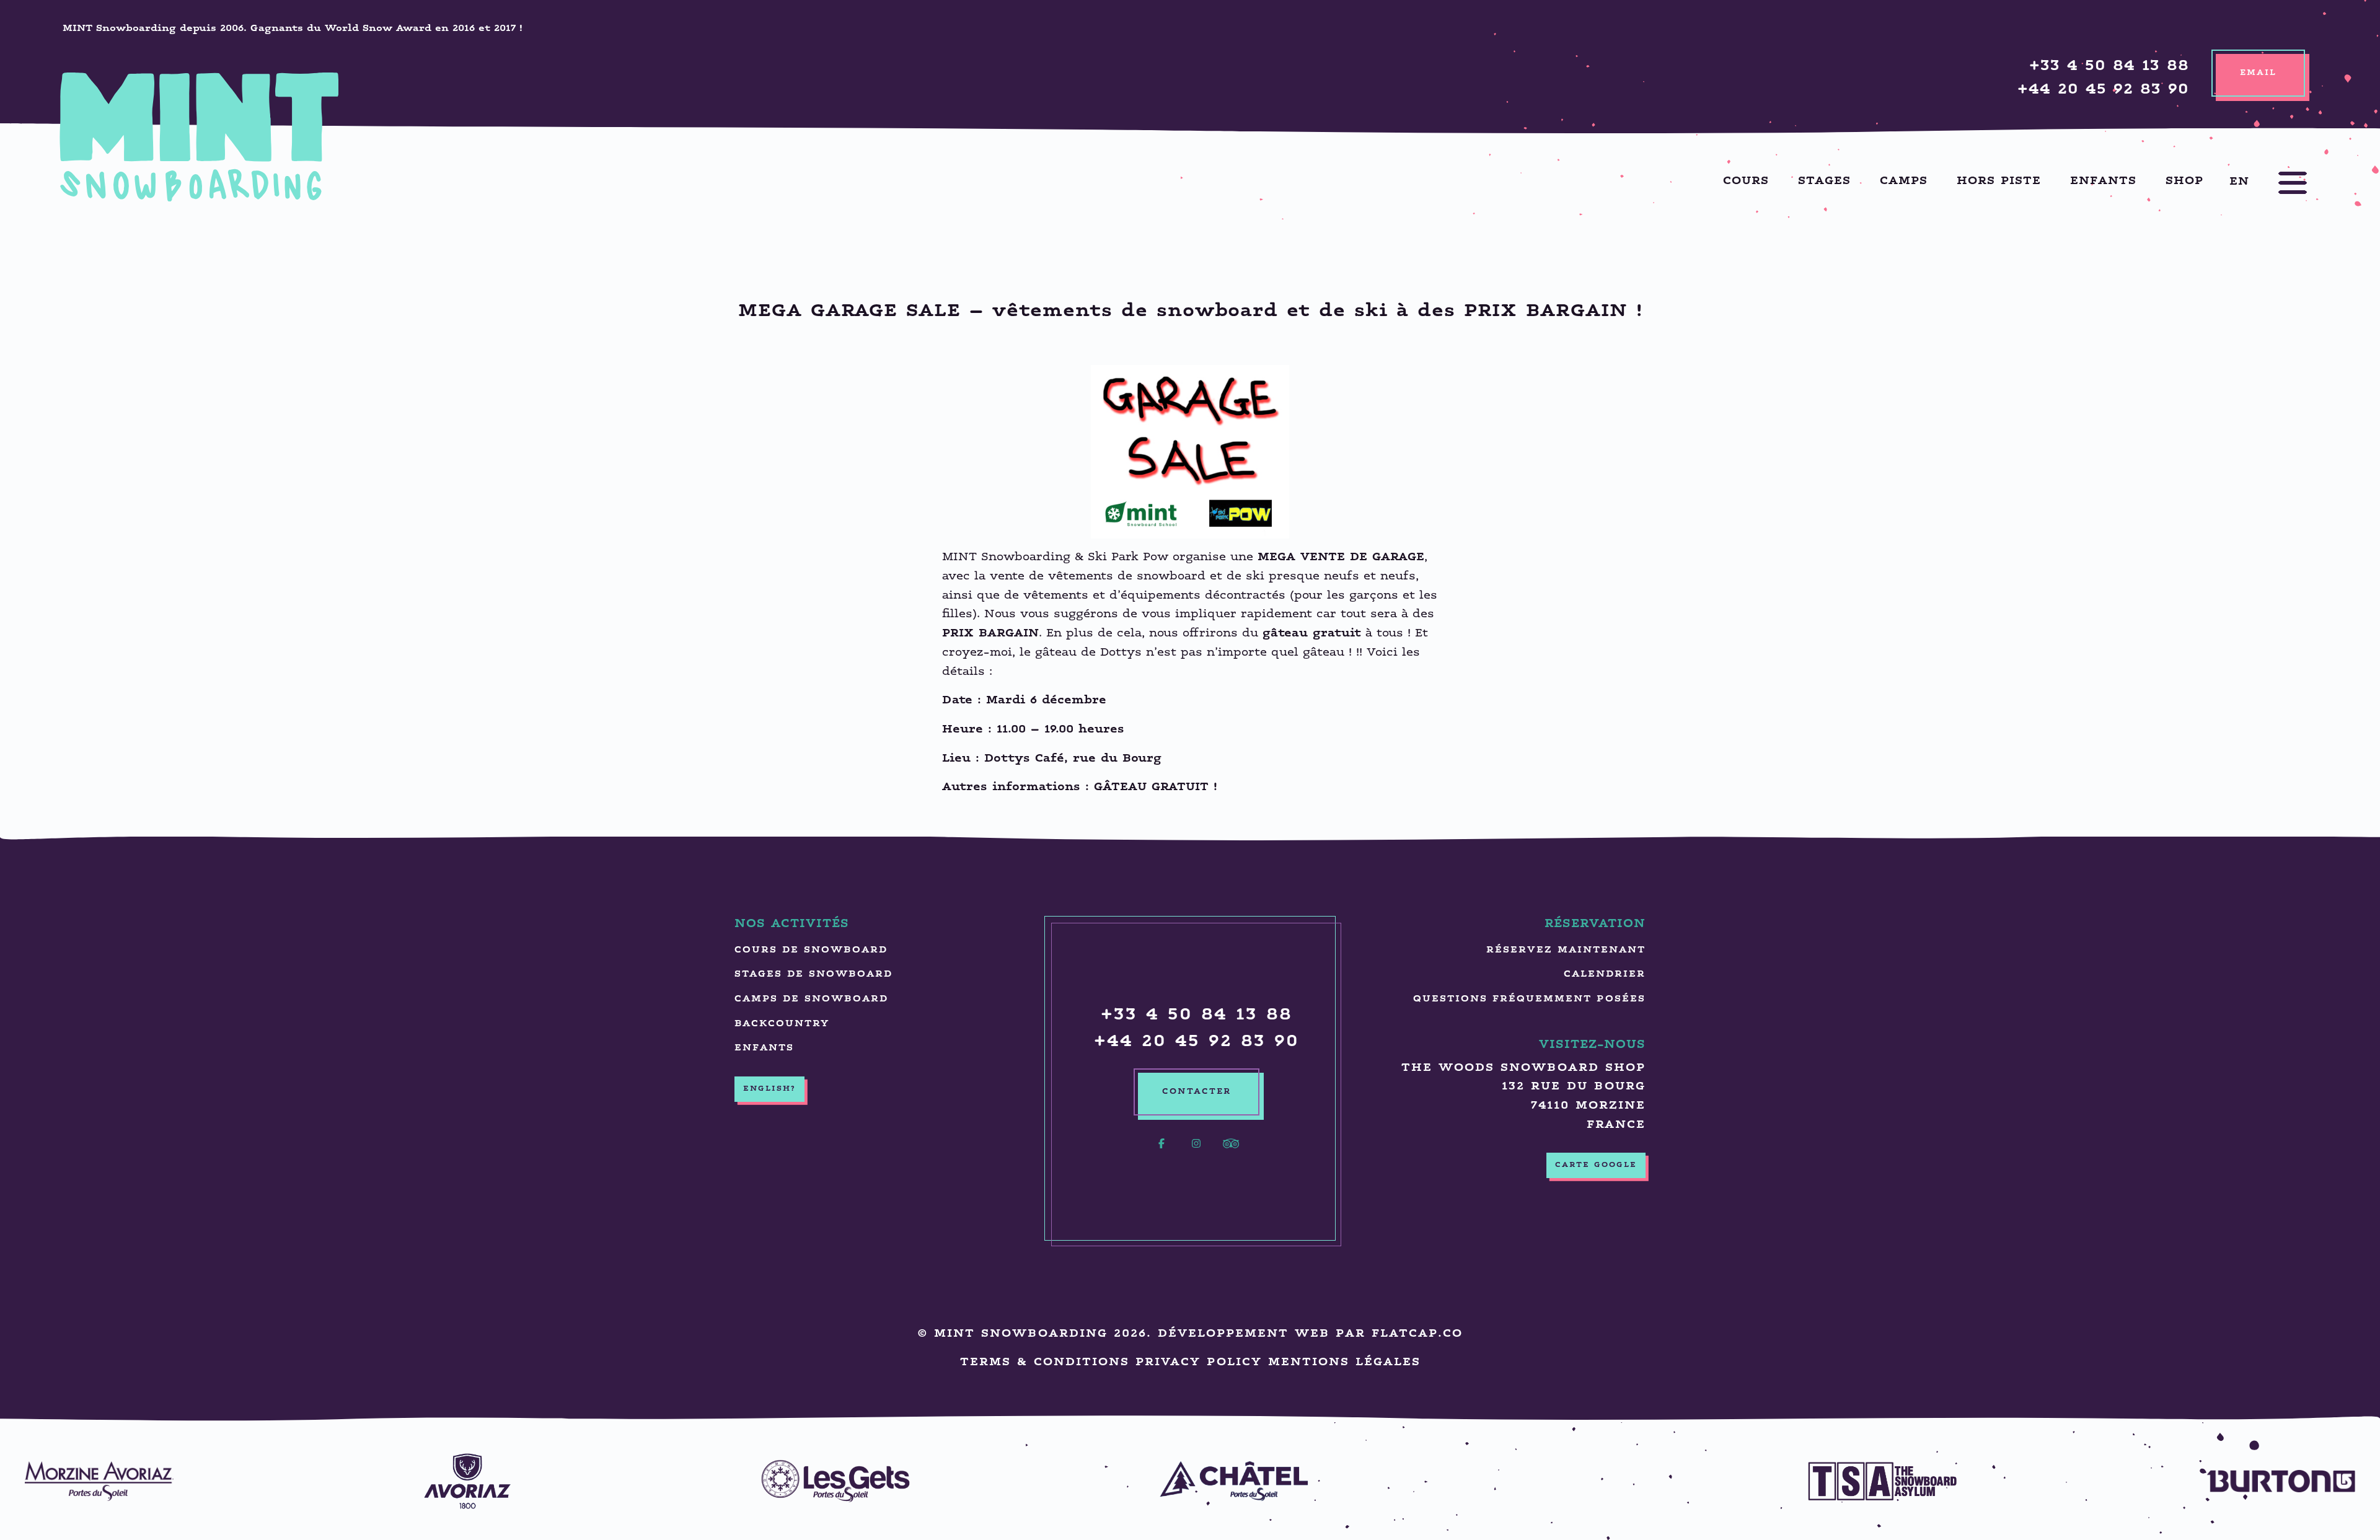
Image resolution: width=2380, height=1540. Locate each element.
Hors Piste (1999, 181)
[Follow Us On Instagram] (1196, 1151)
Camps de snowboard (811, 999)
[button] (2280, 183)
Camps (1904, 181)
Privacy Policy (1199, 1362)
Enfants (2103, 181)
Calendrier (1605, 975)
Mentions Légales (1344, 1362)
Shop (2184, 181)
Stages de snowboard (813, 975)
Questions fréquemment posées (1529, 999)
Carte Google (1596, 1165)
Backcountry (782, 1024)
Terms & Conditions (1045, 1362)
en (2239, 181)
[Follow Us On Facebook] (1161, 1151)
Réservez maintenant (1566, 950)
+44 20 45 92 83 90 (2103, 90)
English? (769, 1089)
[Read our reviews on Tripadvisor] (1231, 1151)
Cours (1746, 181)
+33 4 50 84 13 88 (2109, 67)
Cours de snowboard (811, 950)
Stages (1824, 181)
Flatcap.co (1417, 1334)
